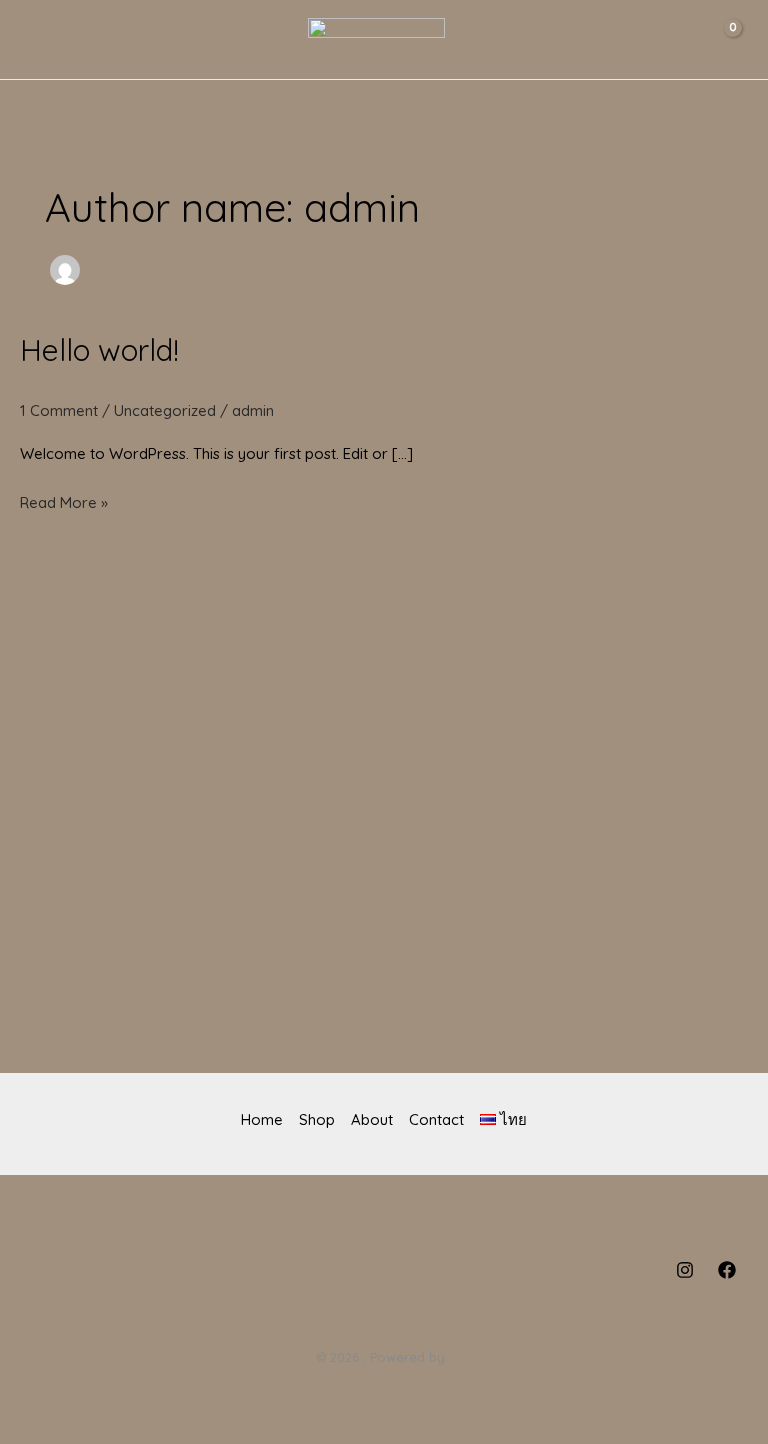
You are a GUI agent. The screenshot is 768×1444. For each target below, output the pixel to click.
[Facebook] (727, 1270)
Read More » (64, 500)
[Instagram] (685, 1270)
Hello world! (99, 350)
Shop (317, 1119)
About (372, 1119)
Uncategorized (165, 410)
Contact (436, 1119)
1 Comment (59, 410)
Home (262, 1119)
